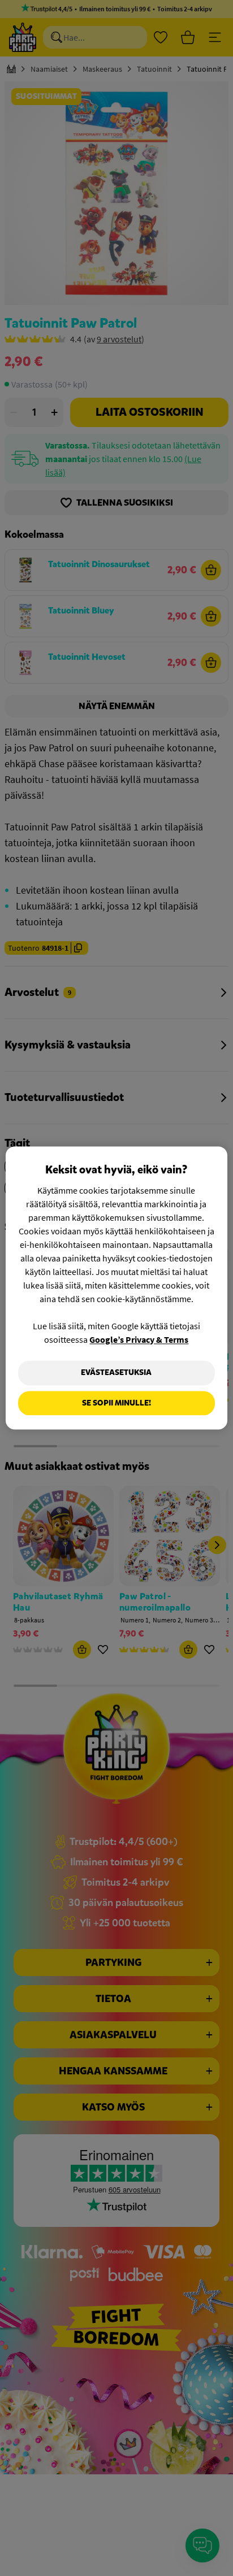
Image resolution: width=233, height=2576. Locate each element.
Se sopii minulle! (116, 1403)
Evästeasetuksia (116, 1372)
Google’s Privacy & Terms (139, 1339)
